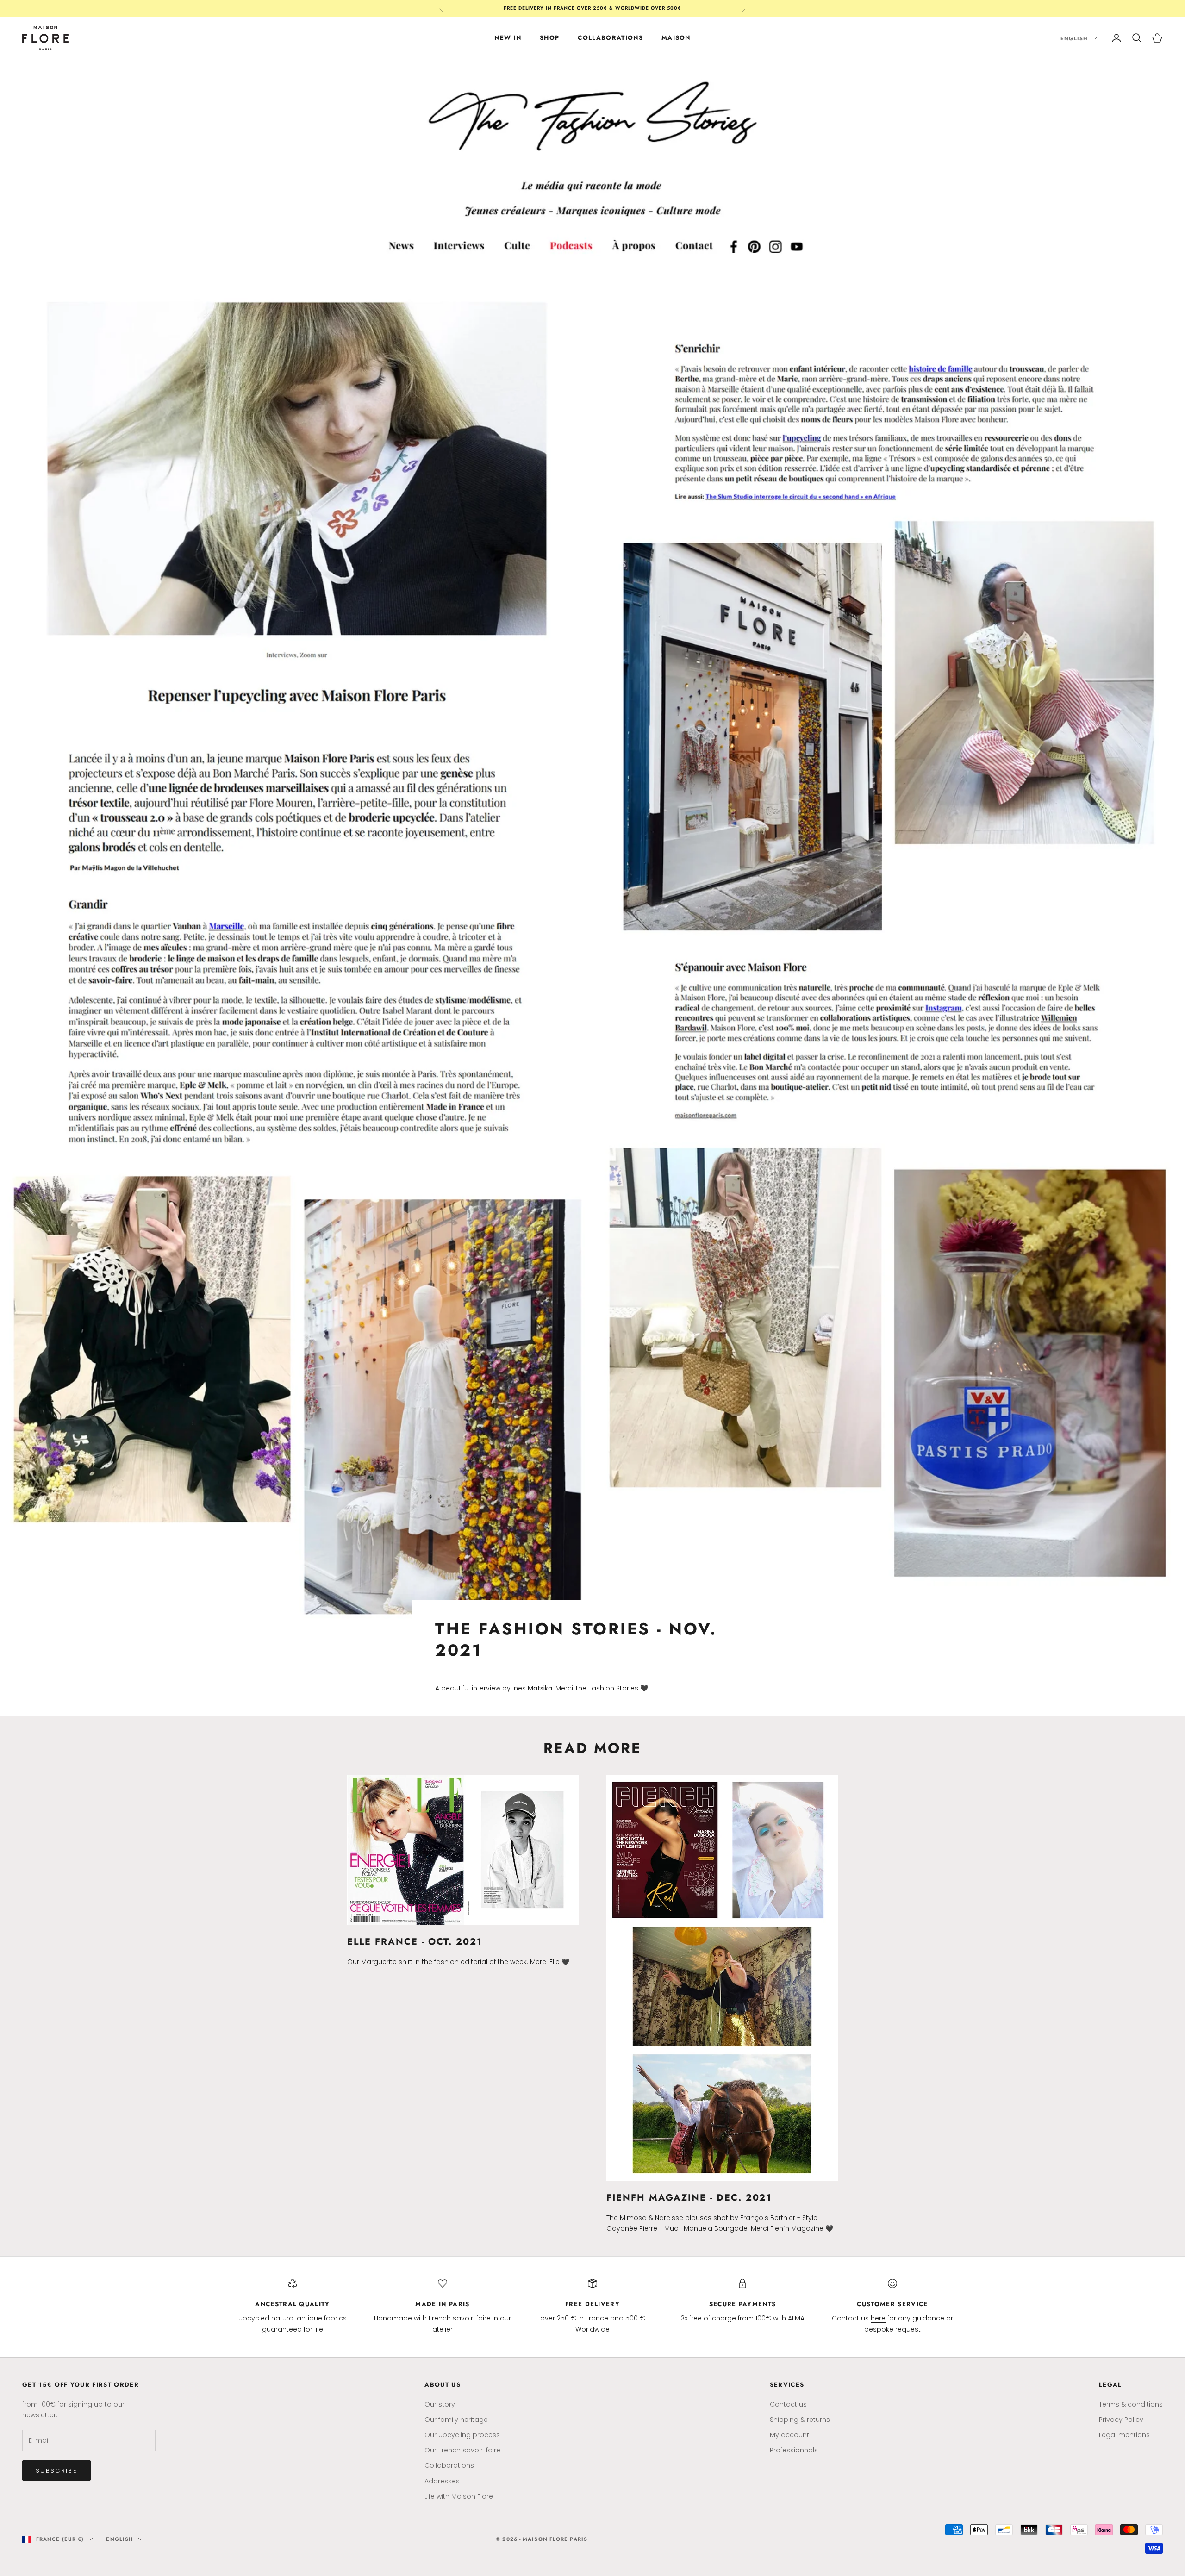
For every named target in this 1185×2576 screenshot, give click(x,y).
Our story (440, 2404)
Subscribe (56, 2471)
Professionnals (794, 2450)
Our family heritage (456, 2420)
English (1074, 38)
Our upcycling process (462, 2435)
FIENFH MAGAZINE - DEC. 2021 (689, 2197)
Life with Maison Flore (459, 2496)
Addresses (442, 2481)
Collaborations (610, 38)
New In (508, 38)
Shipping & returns (800, 2420)
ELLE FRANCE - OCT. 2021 (415, 1941)
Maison (676, 38)
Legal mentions (1124, 2435)
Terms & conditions (1131, 2404)
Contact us (788, 2404)
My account (789, 2435)
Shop (549, 38)
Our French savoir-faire (462, 2450)
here (878, 2318)
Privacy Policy (1121, 2420)
